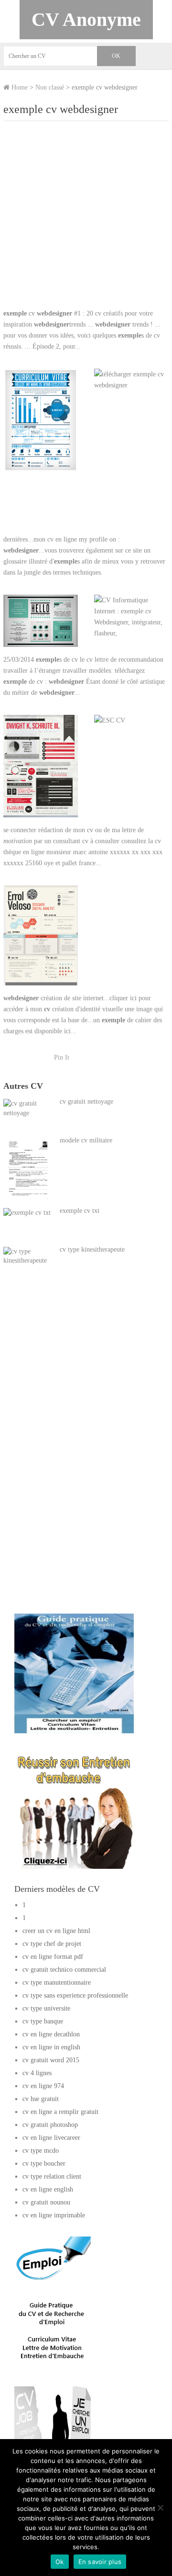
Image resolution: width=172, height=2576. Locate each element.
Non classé (50, 87)
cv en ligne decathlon (51, 2034)
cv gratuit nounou (46, 2202)
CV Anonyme (86, 19)
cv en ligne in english (51, 2047)
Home (19, 87)
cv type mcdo (41, 2151)
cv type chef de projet (52, 1944)
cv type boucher (44, 2164)
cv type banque (43, 2021)
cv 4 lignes (37, 2073)
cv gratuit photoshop (50, 2125)
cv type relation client (52, 2176)
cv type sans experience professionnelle (75, 1995)
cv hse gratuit (41, 2099)
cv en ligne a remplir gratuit (60, 2112)
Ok (60, 2562)
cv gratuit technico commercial (64, 1970)
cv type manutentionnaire (57, 1983)
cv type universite (46, 2008)
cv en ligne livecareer (51, 2138)
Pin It (62, 1057)
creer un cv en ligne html (56, 1931)
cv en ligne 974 (43, 2086)
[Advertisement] (86, 219)
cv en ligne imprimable (54, 2215)
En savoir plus (100, 2562)
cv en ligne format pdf (53, 1957)
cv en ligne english (48, 2189)
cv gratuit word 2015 (51, 2060)
